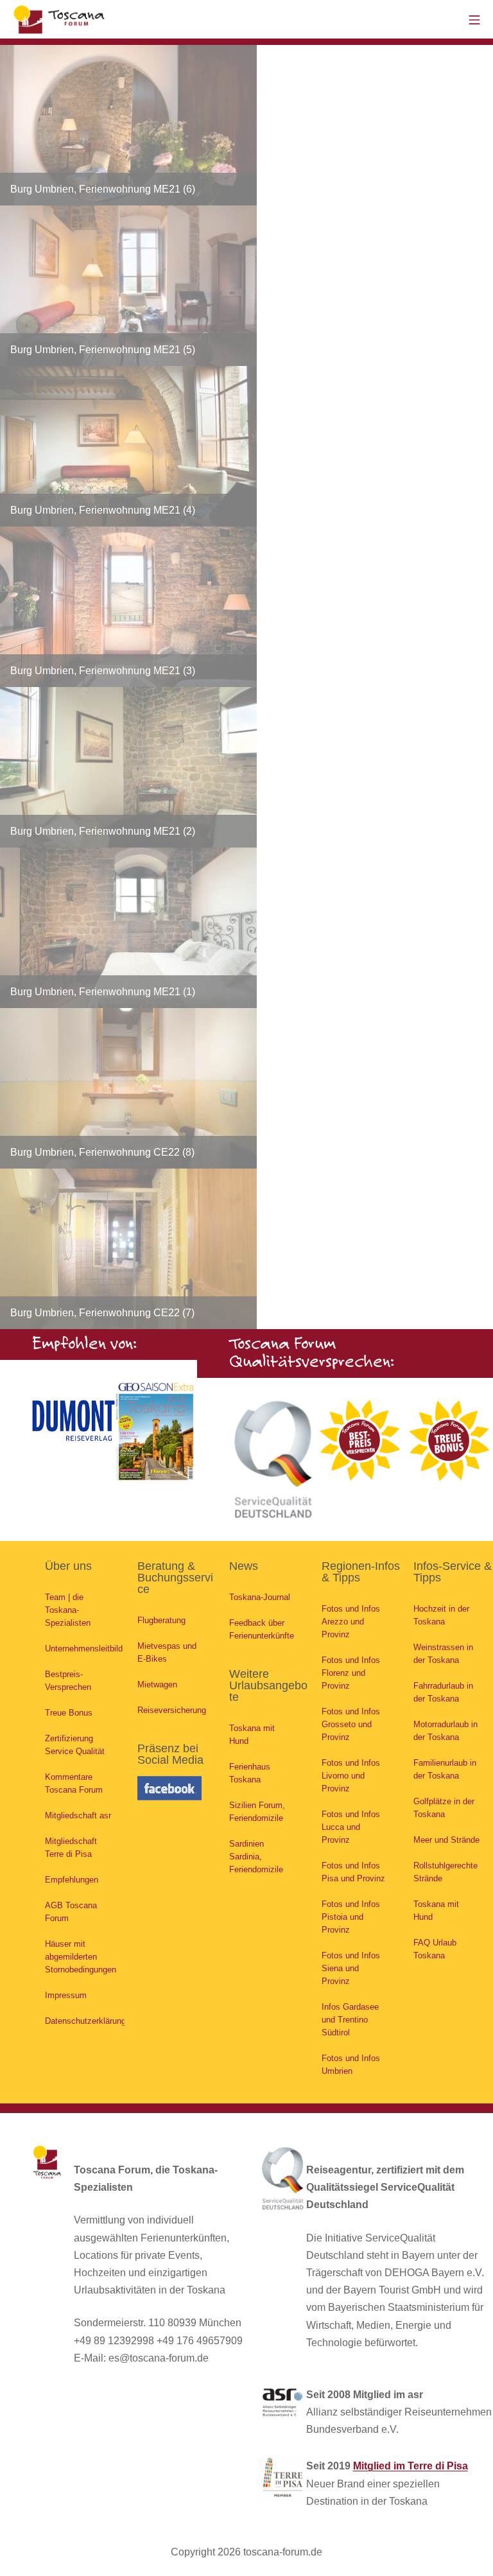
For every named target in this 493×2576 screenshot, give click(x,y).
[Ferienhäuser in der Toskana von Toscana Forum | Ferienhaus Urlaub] (61, 19)
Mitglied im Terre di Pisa (411, 2466)
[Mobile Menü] (474, 19)
